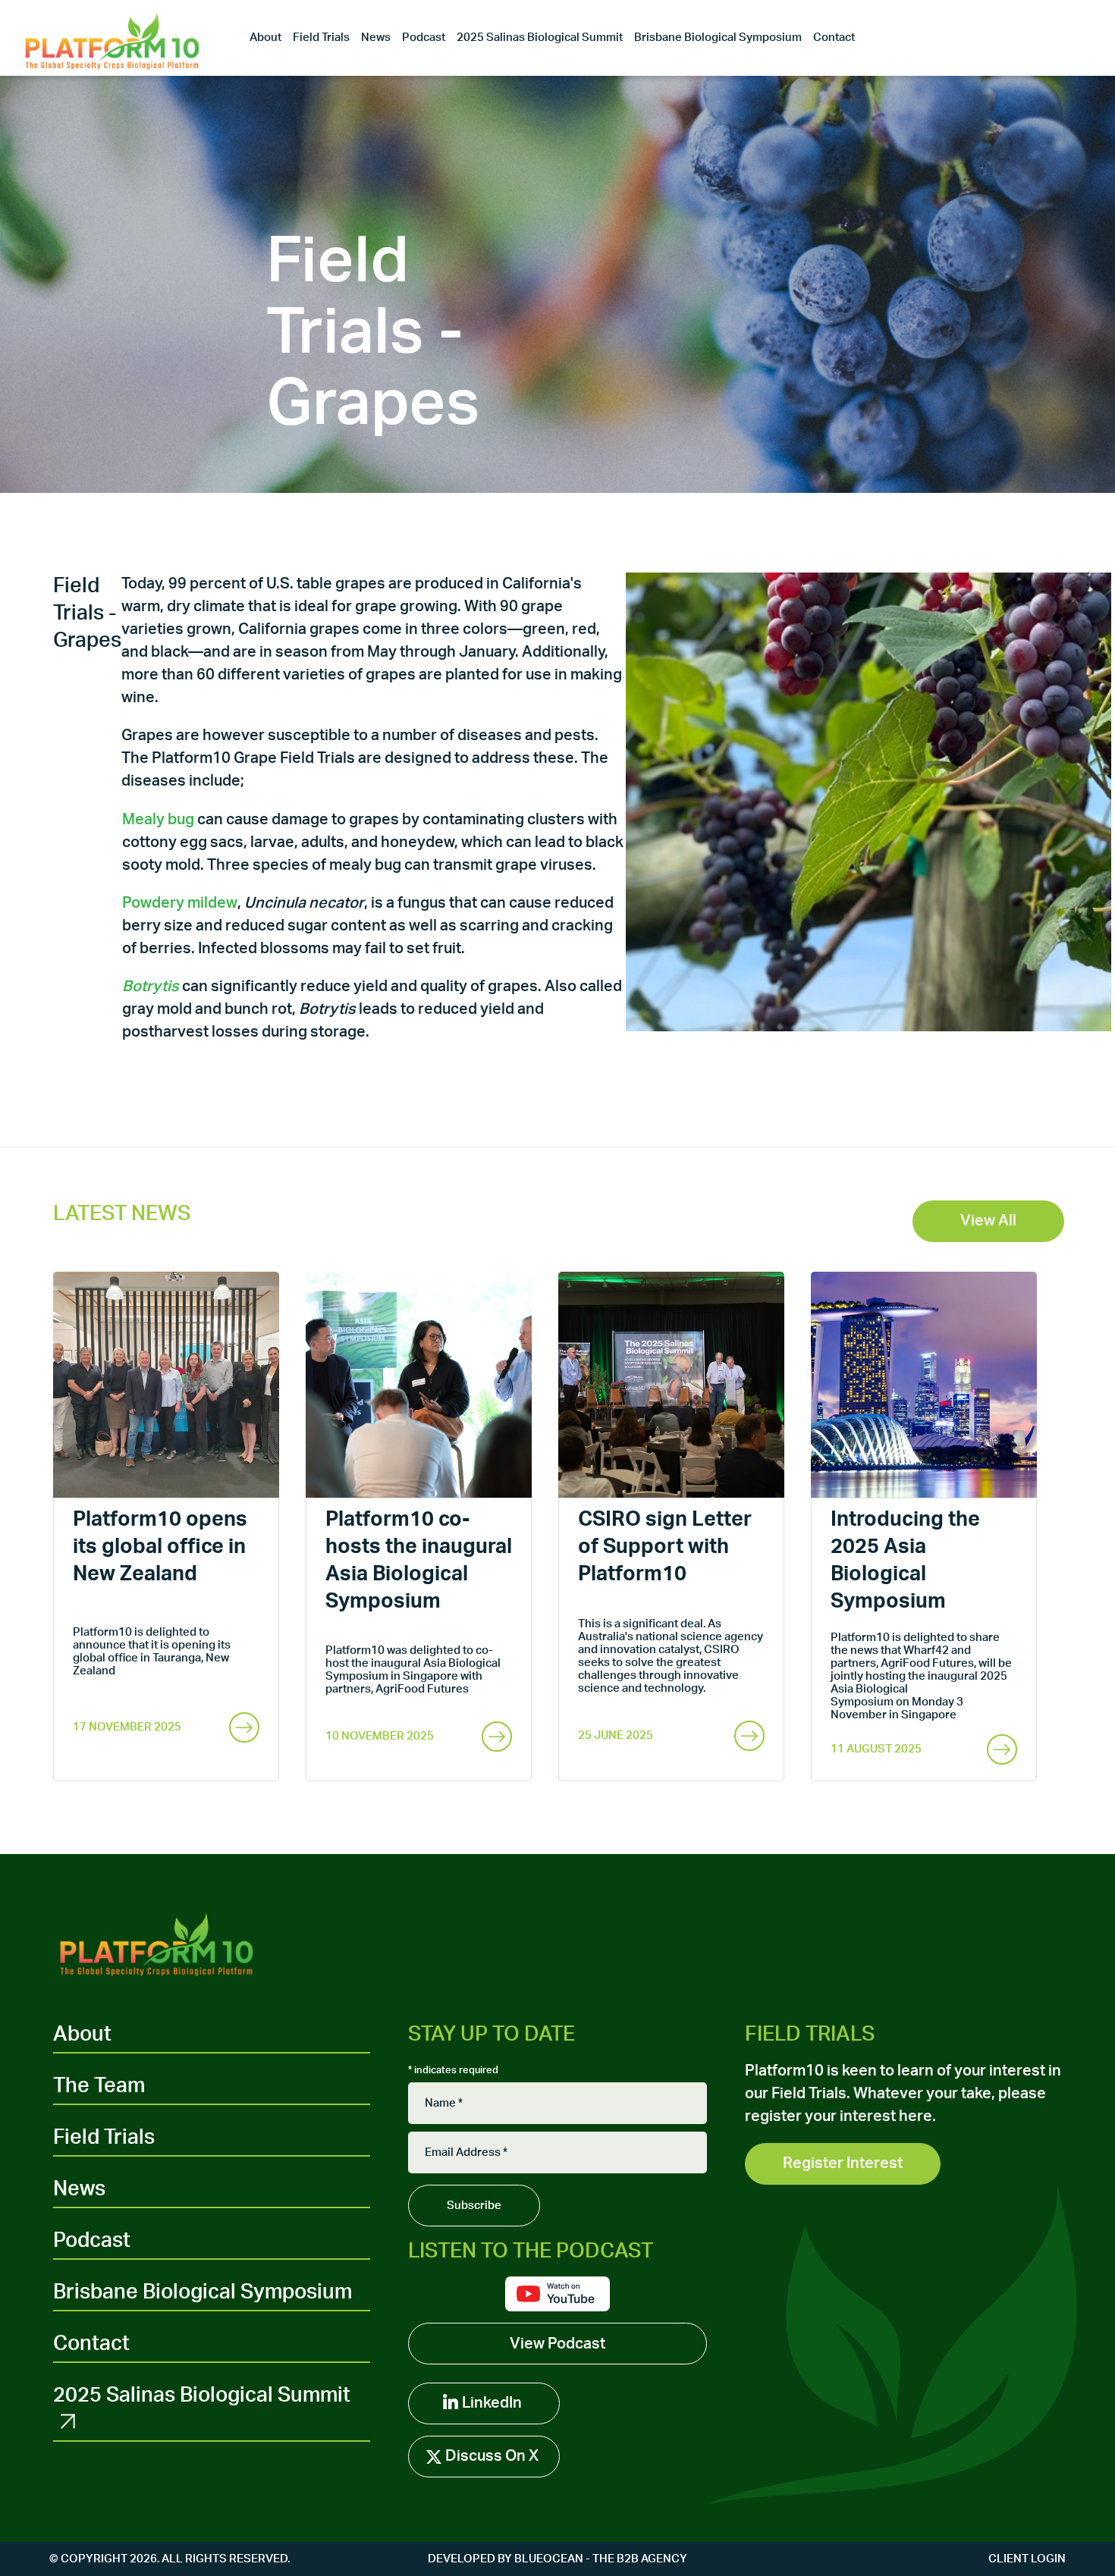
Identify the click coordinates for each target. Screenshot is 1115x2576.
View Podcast (557, 2344)
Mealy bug (158, 820)
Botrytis (151, 987)
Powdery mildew (180, 903)
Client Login (1027, 2559)
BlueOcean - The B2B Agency (601, 2559)
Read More (244, 1737)
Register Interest (843, 2163)
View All (988, 1221)
